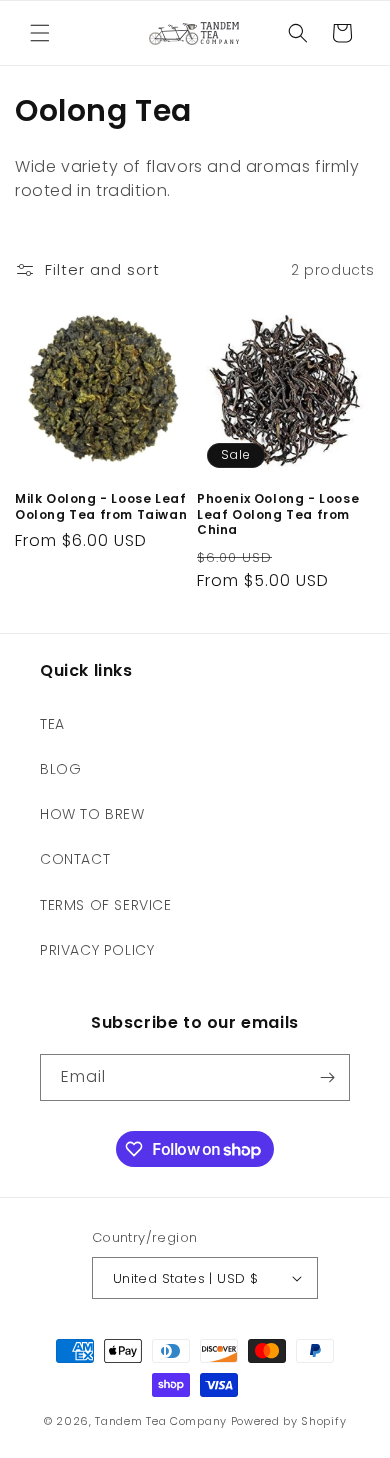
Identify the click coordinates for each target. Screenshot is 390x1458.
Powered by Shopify (289, 1421)
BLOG (60, 769)
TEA (52, 724)
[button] (40, 33)
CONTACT (75, 859)
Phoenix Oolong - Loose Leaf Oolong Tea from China (278, 514)
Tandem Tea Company (161, 1421)
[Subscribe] (327, 1077)
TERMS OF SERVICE (106, 905)
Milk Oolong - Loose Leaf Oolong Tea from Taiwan (101, 506)
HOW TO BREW (92, 814)
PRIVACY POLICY (97, 950)
